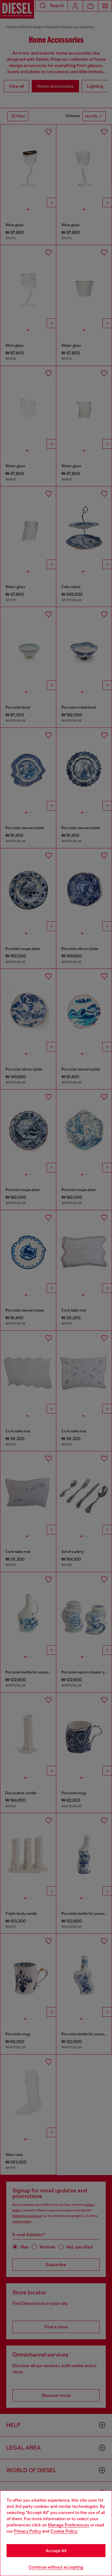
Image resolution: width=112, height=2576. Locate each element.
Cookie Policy (64, 2531)
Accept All (56, 2551)
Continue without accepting (56, 2567)
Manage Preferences (69, 2525)
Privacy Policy (28, 2531)
